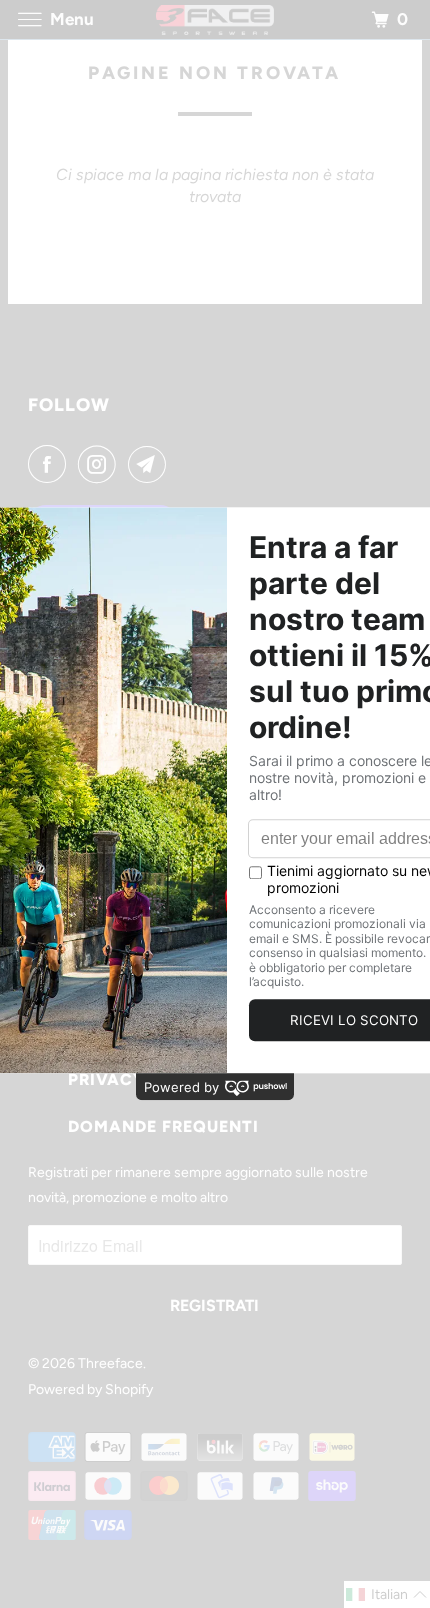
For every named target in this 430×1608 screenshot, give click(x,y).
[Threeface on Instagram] (101, 464)
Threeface (110, 1363)
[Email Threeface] (151, 464)
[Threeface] (215, 19)
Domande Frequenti (163, 1126)
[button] (387, 1594)
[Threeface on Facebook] (51, 464)
